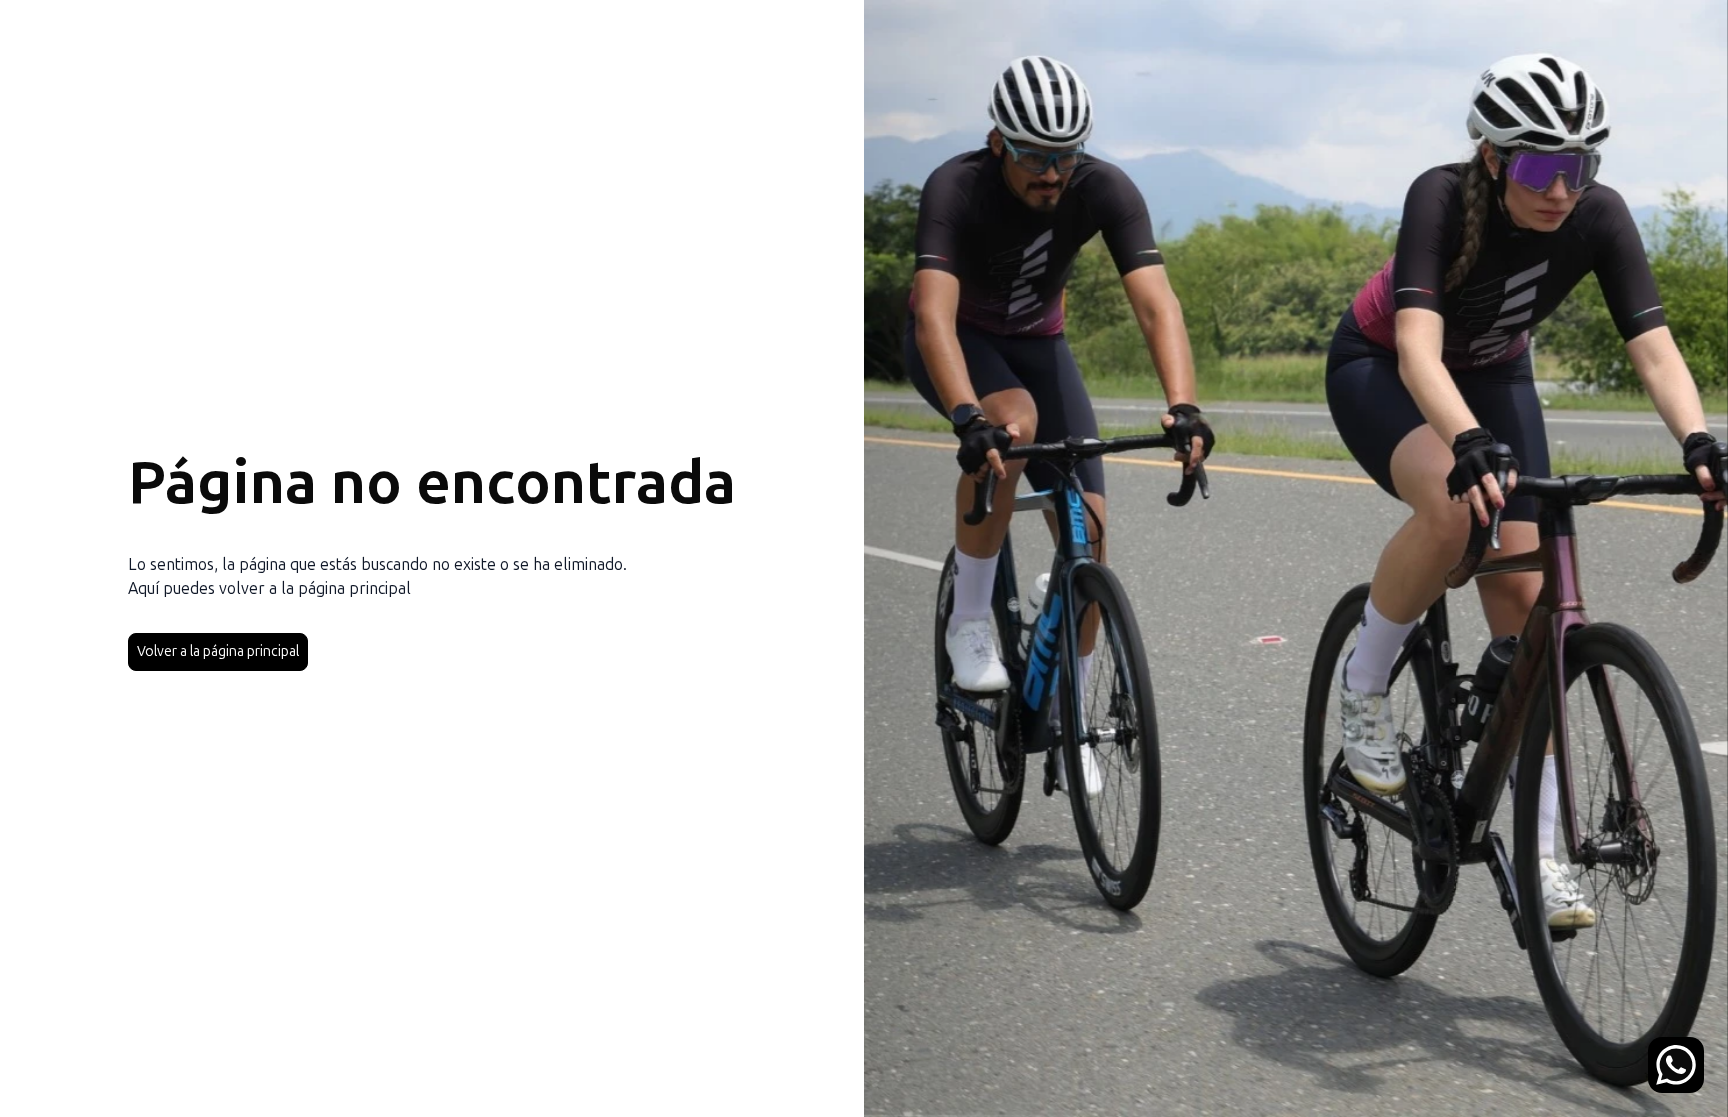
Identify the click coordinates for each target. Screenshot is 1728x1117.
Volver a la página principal (218, 651)
